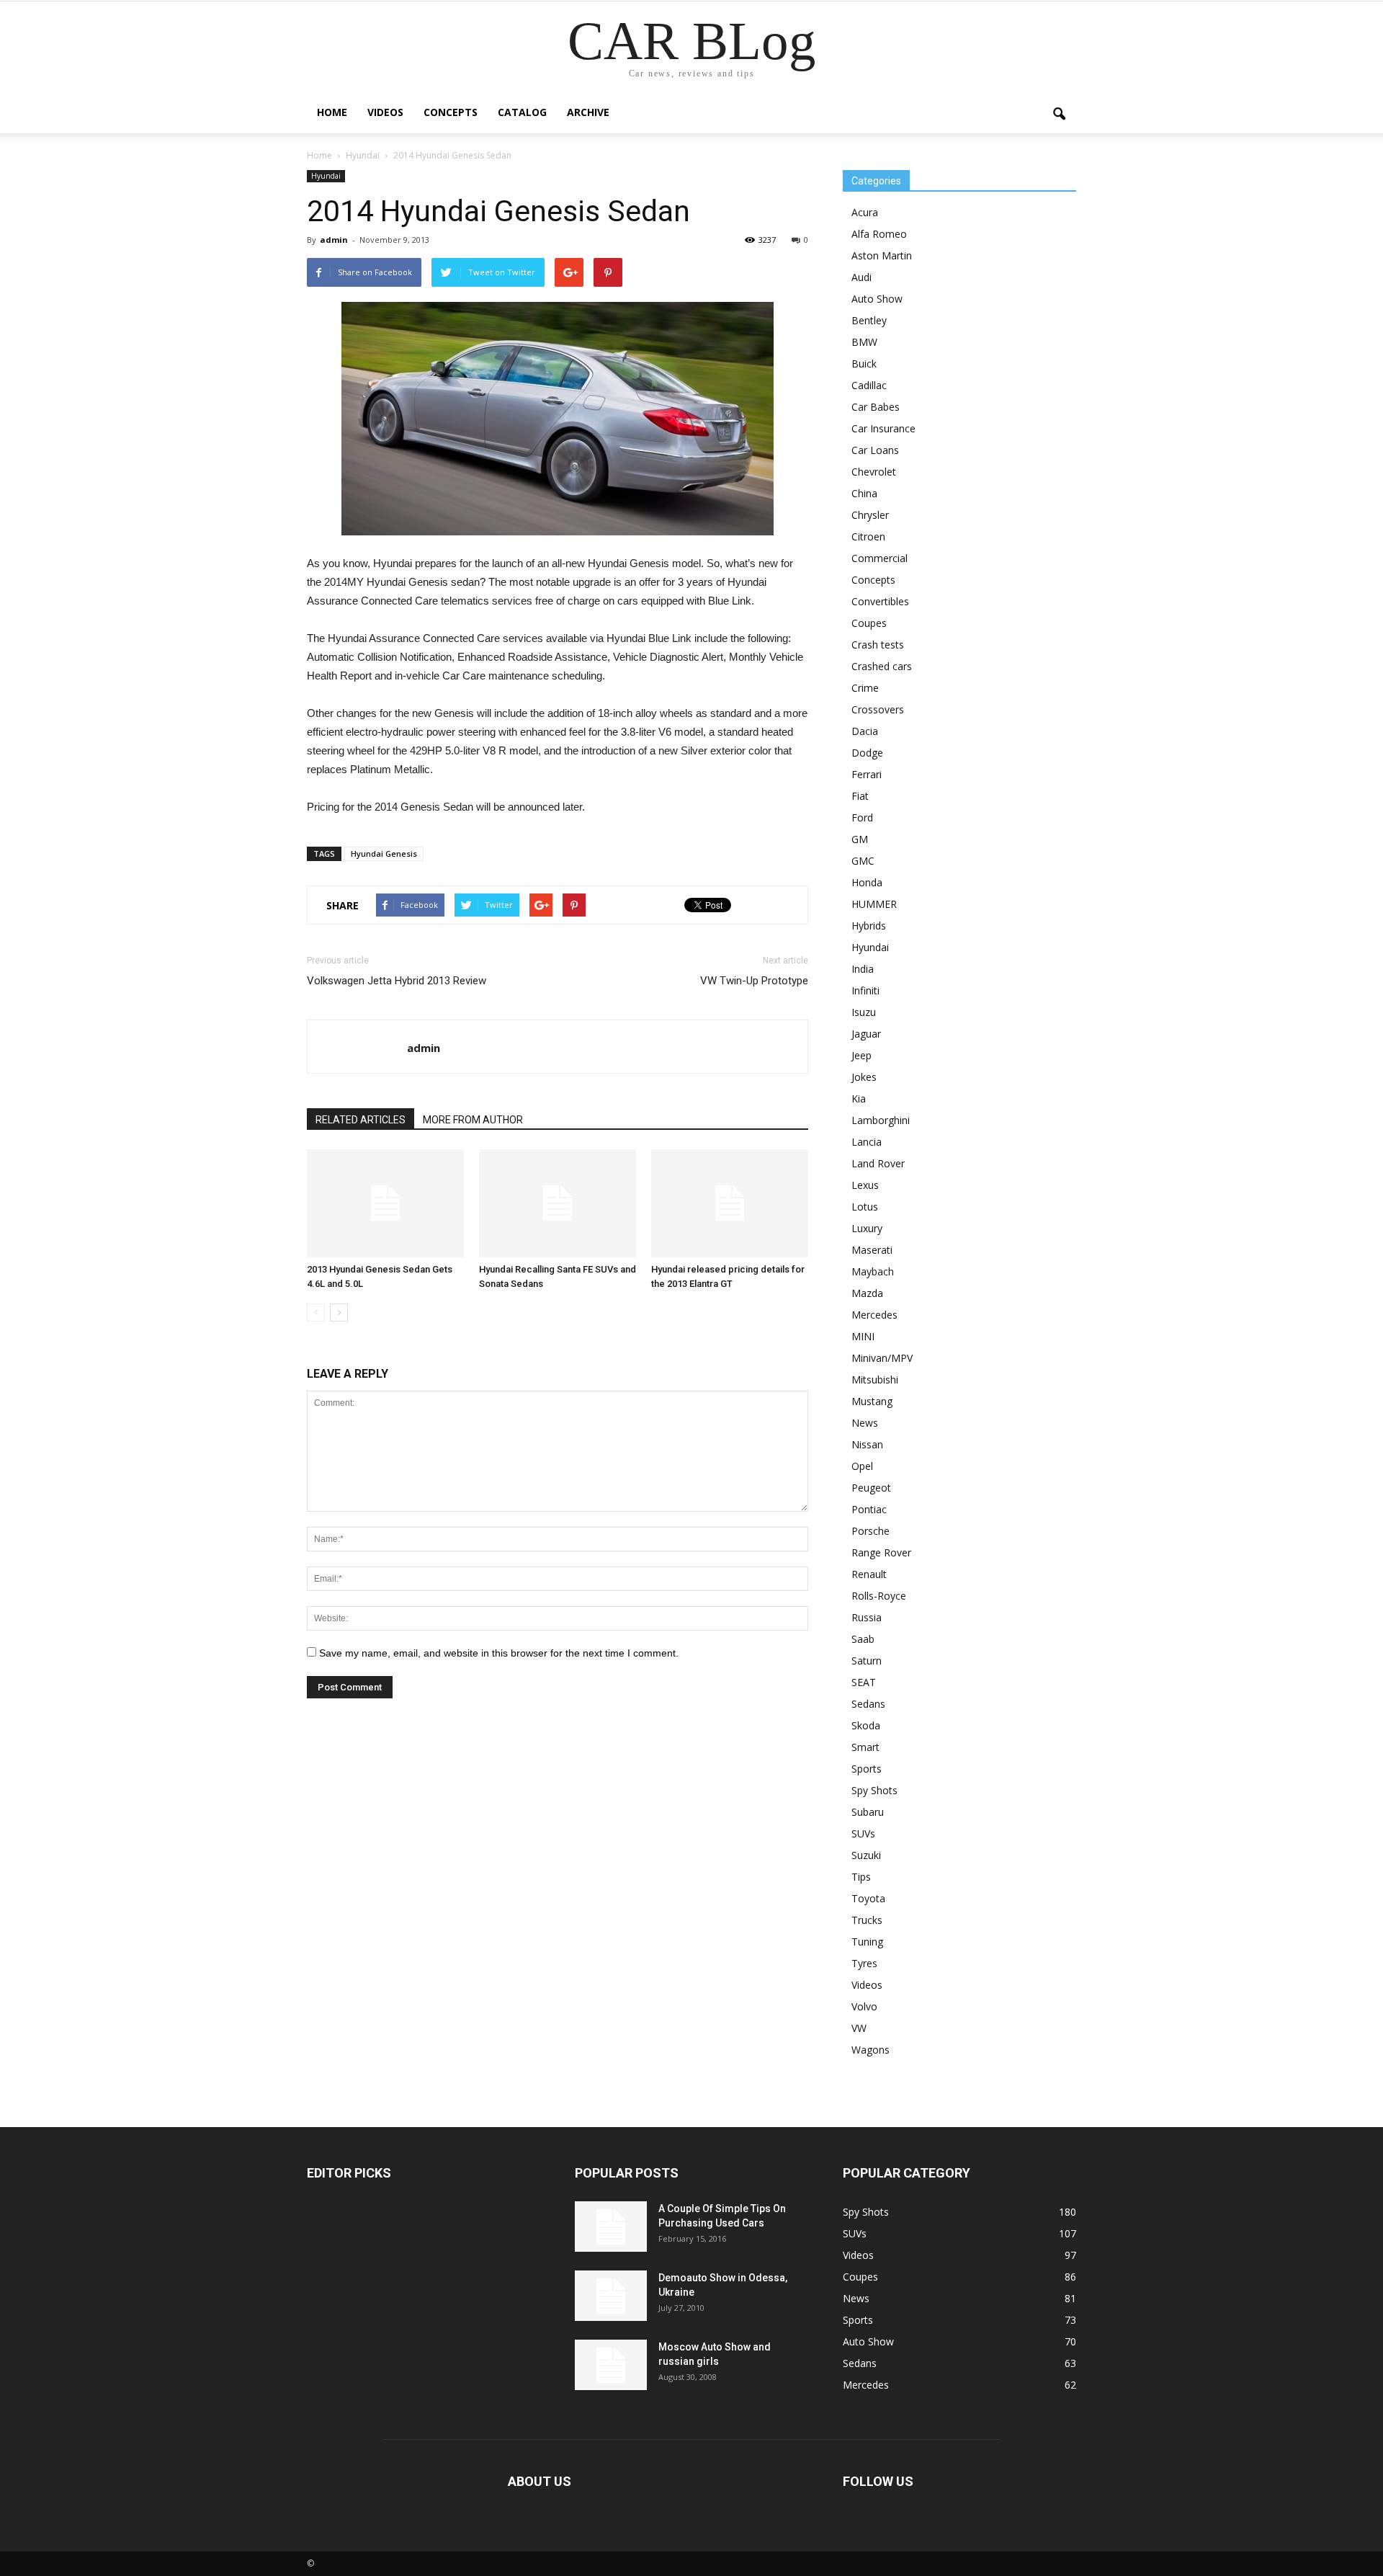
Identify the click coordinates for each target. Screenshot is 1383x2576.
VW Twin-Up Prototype (754, 981)
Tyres (864, 1963)
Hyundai (326, 176)
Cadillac (869, 385)
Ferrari (867, 774)
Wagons (870, 2050)
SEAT (864, 1682)
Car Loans (875, 450)
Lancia (867, 1142)
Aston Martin (882, 255)
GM (860, 839)
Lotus (865, 1207)
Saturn (867, 1661)
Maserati (872, 1250)
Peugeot (871, 1488)
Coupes (869, 623)
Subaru (868, 1812)
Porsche (870, 1531)
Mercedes (874, 1315)
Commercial (880, 558)
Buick (864, 364)
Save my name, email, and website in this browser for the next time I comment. (499, 1653)
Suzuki (866, 1855)
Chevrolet (874, 472)
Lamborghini (881, 1120)
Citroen (868, 536)
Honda (867, 882)
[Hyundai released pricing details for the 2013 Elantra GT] (730, 1203)
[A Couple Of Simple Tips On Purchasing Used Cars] (611, 2227)
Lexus (865, 1185)
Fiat (860, 796)
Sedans (868, 1704)
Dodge (867, 753)
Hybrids (869, 926)
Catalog (522, 112)
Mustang (872, 1401)
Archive (588, 112)
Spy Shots (874, 1790)
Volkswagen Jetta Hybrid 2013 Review (397, 981)
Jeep (861, 1055)
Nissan (867, 1444)
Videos (385, 112)
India (863, 969)
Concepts (451, 112)
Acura (865, 212)
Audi (861, 277)
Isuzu (864, 1012)
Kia (859, 1098)
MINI (863, 1336)
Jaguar (866, 1034)
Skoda (866, 1725)
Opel (862, 1466)
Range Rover (881, 1552)
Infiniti (865, 990)
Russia (867, 1617)
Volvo (864, 2006)
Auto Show (877, 299)
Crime (865, 688)
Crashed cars (882, 666)
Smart (865, 1747)
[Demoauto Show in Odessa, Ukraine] (611, 2296)
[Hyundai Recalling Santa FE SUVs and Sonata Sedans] (558, 1203)
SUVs (863, 1833)
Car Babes (876, 407)
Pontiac (869, 1509)
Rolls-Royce (879, 1596)
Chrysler (870, 515)
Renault (869, 1574)
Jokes (864, 1077)
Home (332, 112)
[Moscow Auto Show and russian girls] (611, 2365)
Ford (862, 817)
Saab (863, 1639)
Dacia (865, 731)
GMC (863, 861)
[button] (1059, 115)
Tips (861, 1877)
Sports (867, 1769)
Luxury (867, 1228)
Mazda (867, 1293)
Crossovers (878, 709)
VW (859, 2028)
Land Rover (878, 1163)
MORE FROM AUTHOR (473, 1120)
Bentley (869, 320)
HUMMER (874, 904)
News (865, 1423)
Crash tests (878, 645)
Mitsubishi (875, 1380)
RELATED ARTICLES (361, 1120)
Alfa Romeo (879, 234)
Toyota (868, 1898)
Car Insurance (883, 428)
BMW (864, 342)
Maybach (873, 1271)
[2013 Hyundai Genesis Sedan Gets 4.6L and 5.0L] (385, 1203)
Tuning (867, 1942)
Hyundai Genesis (384, 854)
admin (334, 240)
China (864, 493)
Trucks (867, 1920)
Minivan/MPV (882, 1358)
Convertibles (880, 601)
